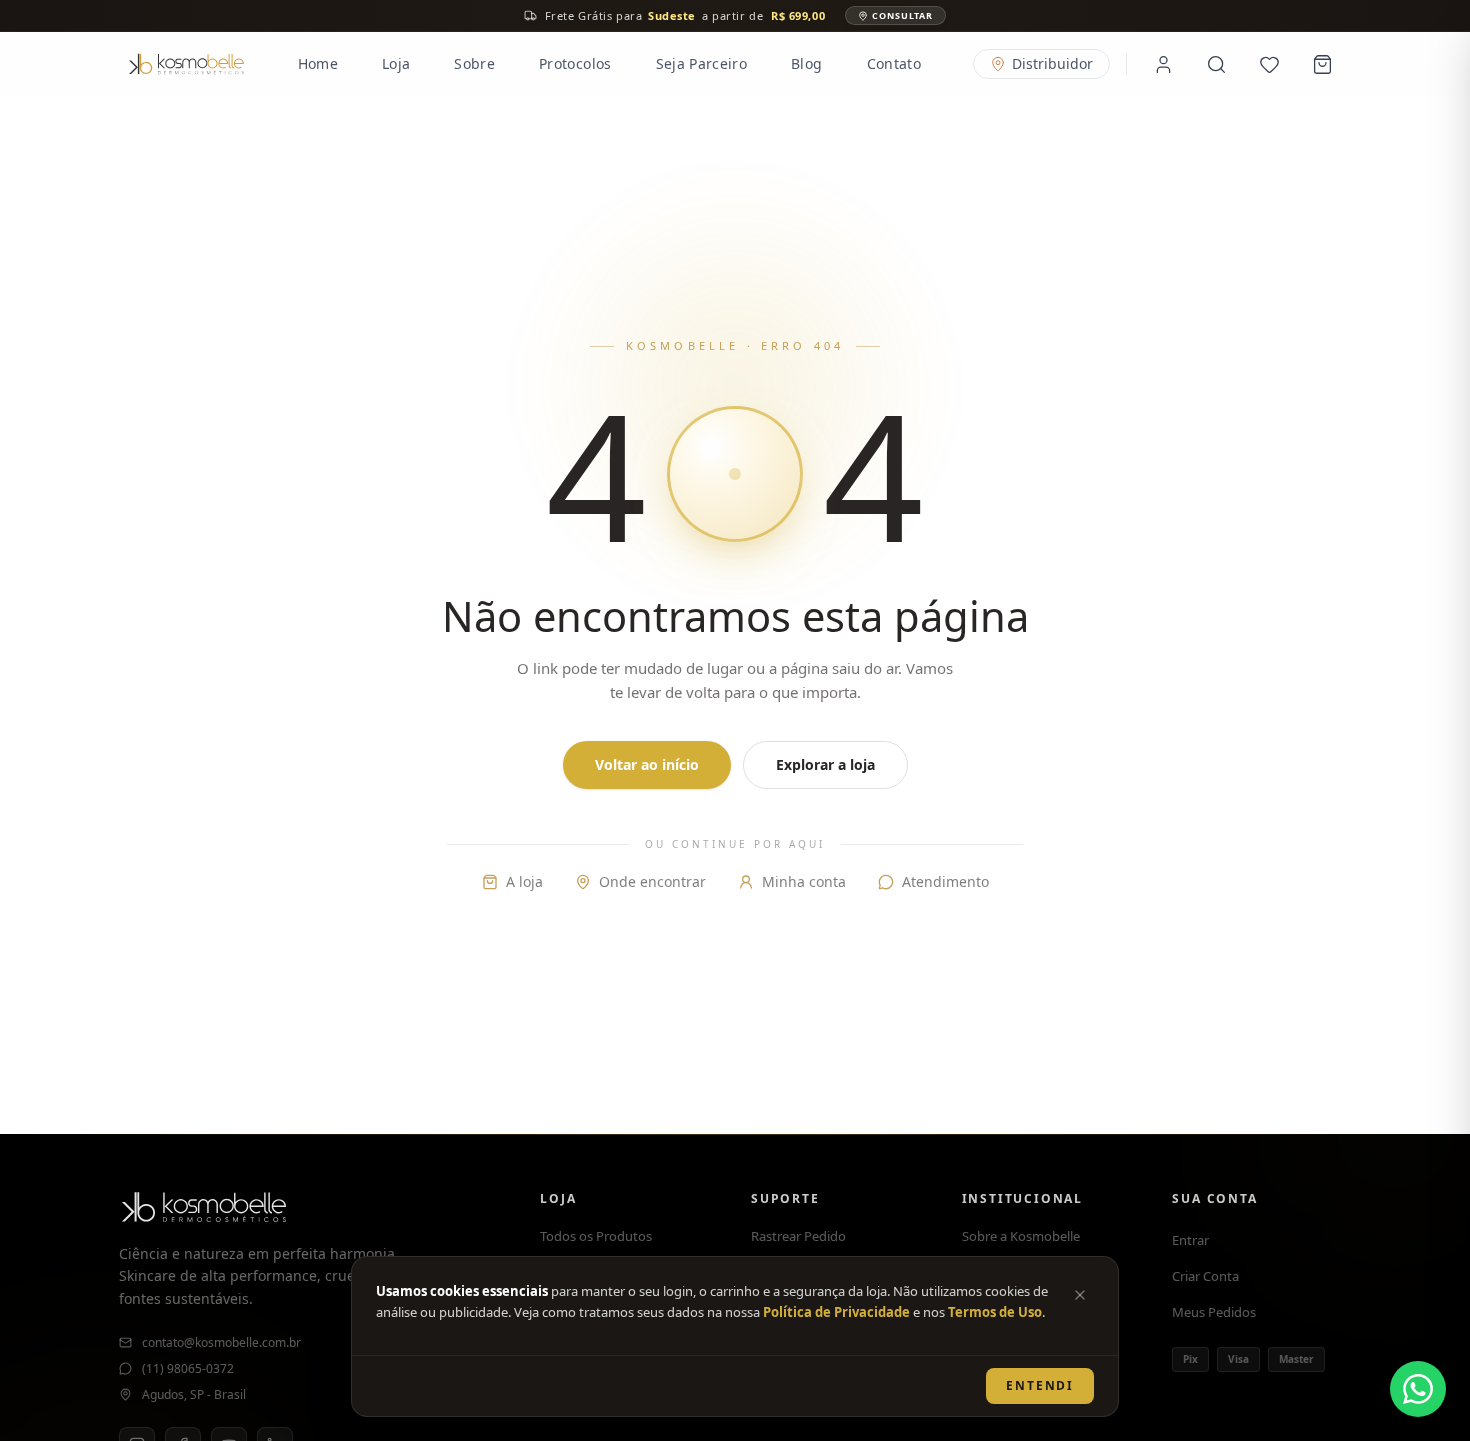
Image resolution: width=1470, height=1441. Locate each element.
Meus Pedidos (1214, 1312)
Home (318, 63)
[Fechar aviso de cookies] (1080, 1295)
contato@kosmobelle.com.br (221, 1343)
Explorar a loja (825, 764)
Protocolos (575, 63)
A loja (524, 881)
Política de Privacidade (836, 1312)
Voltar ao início (647, 764)
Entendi (1040, 1385)
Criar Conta (1205, 1276)
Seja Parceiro (702, 63)
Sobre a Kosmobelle (1021, 1236)
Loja (396, 63)
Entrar (1190, 1240)
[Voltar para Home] (186, 64)
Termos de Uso (995, 1312)
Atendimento (945, 881)
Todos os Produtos (596, 1236)
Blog (806, 63)
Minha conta (804, 881)
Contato (894, 63)
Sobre (474, 63)
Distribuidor (1052, 63)
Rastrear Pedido (798, 1236)
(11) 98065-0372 (188, 1369)
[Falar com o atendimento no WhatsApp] (1418, 1389)
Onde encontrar (652, 881)
